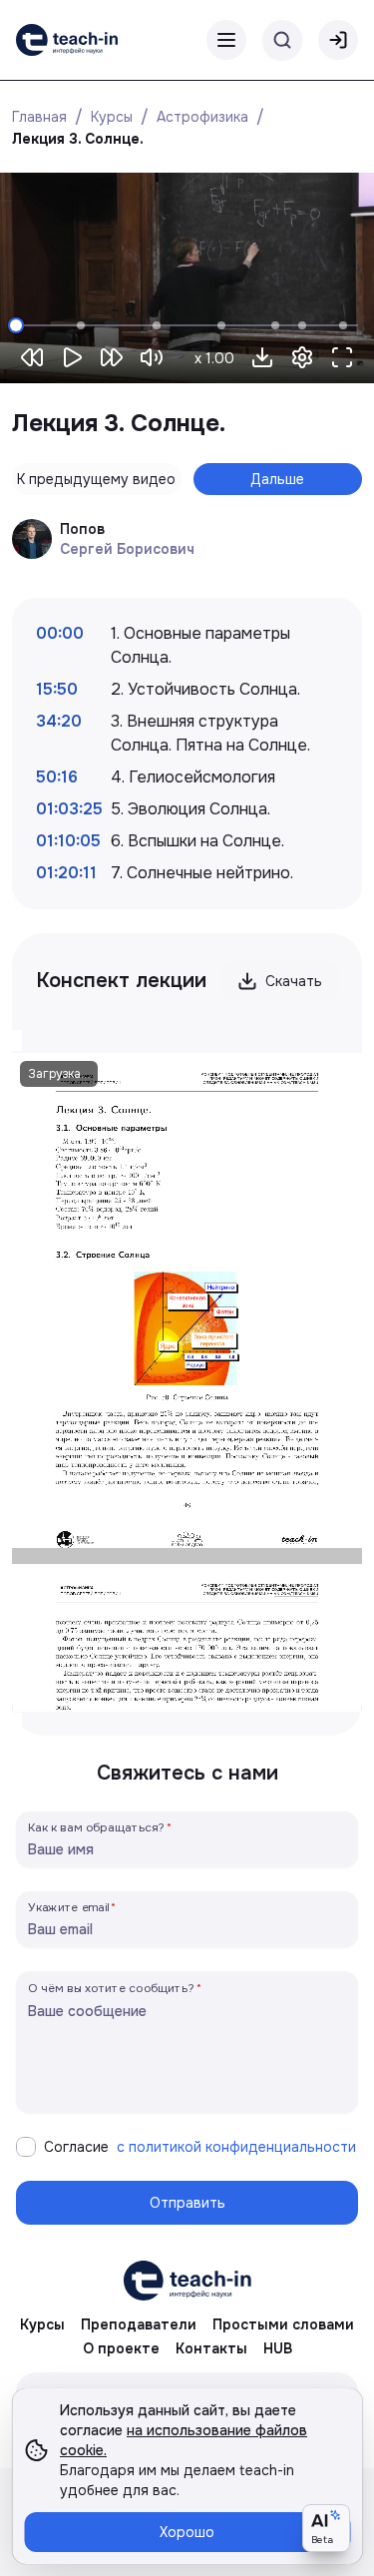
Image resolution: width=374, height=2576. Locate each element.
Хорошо (187, 2532)
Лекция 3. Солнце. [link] (78, 139)
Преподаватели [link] (139, 2324)
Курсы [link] (42, 2324)
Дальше (277, 479)
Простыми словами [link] (283, 2324)
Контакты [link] (211, 2348)
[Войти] (338, 40)
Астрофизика (202, 117)
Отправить (187, 2203)
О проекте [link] (121, 2348)
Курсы (112, 117)
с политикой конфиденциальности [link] (236, 2147)
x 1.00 (214, 358)
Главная (39, 117)
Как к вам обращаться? (97, 1827)
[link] (67, 40)
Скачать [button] (294, 981)
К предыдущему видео (96, 479)
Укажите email (69, 1907)
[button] (262, 357)
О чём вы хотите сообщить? (111, 1988)
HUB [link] (278, 2348)
